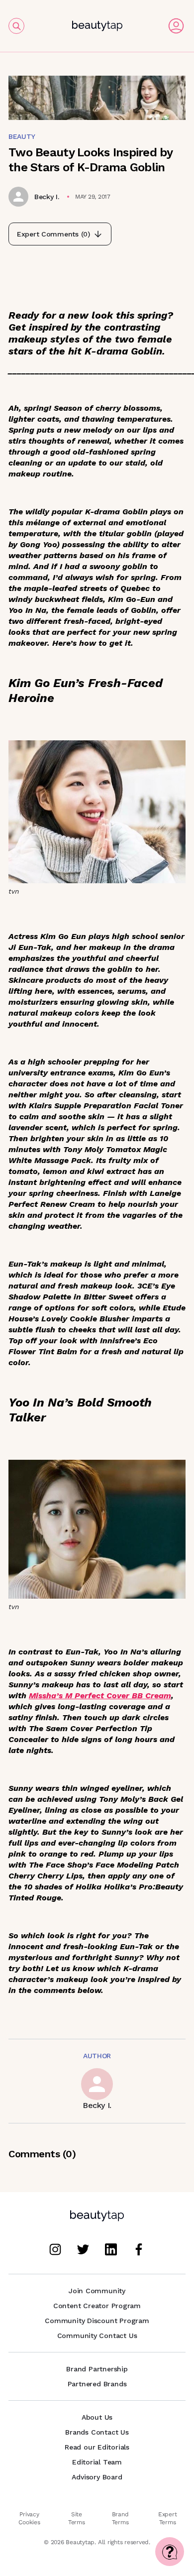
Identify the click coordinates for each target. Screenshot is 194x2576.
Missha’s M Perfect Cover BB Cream (100, 1696)
